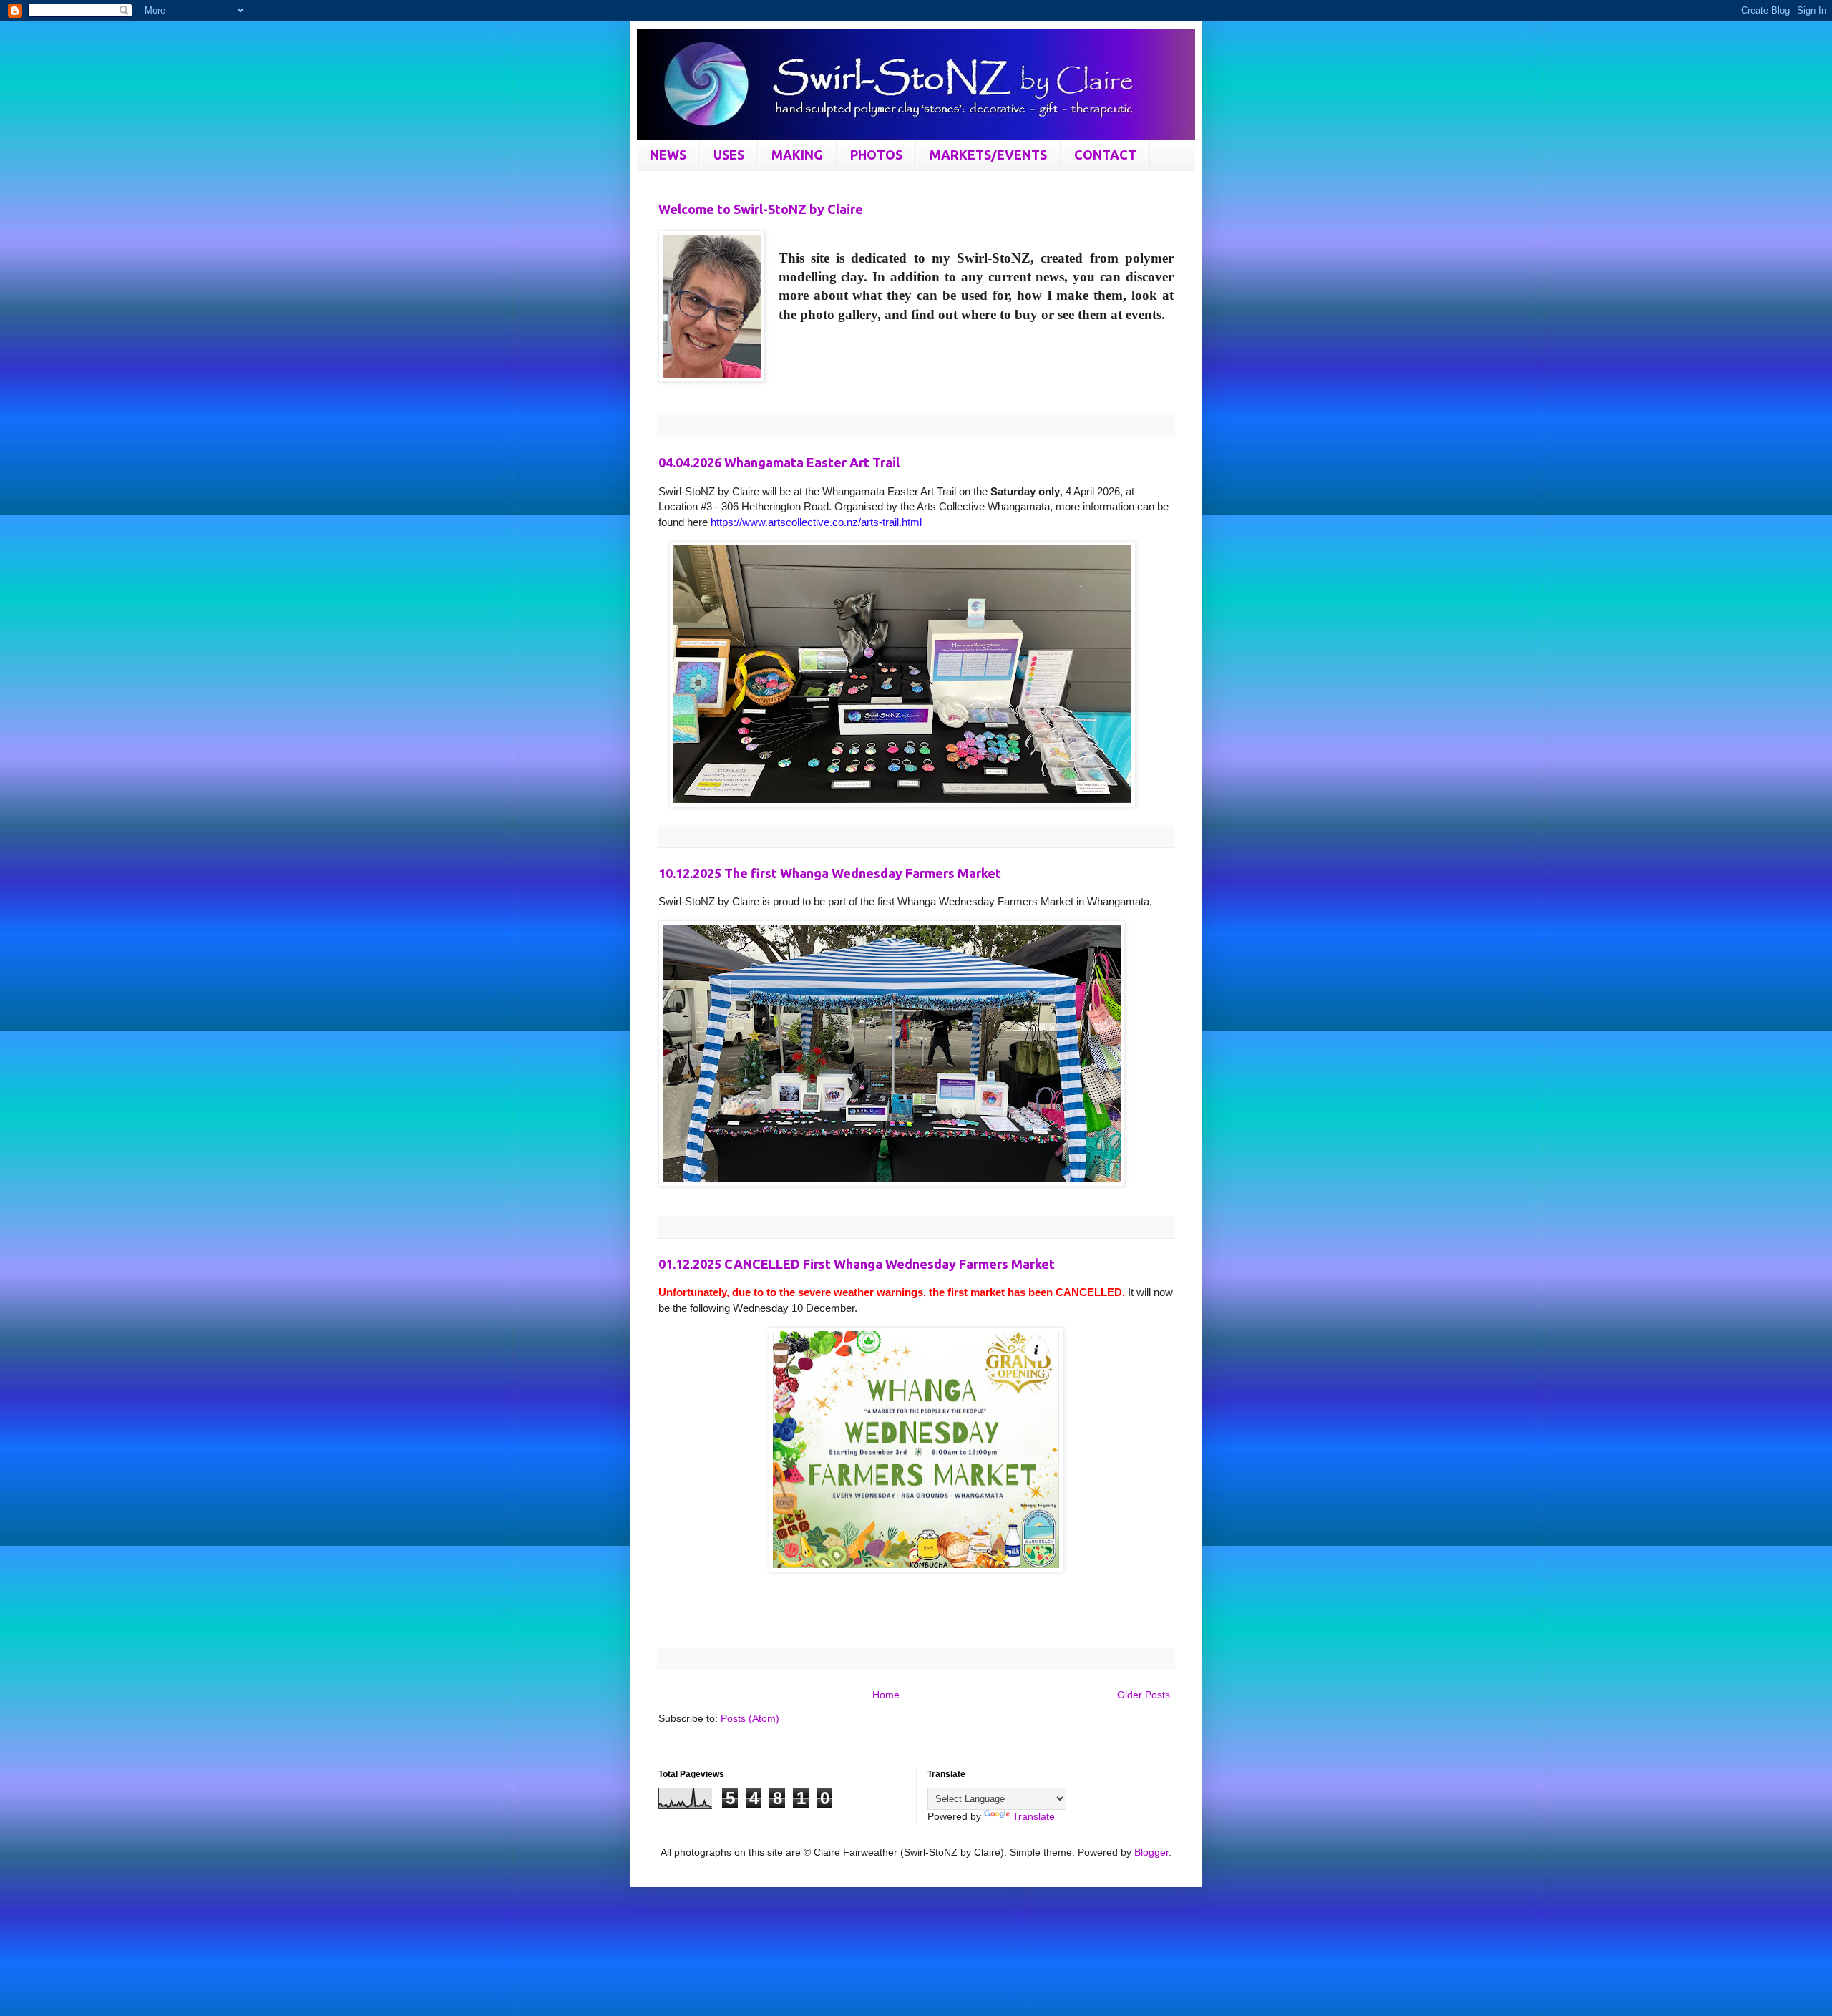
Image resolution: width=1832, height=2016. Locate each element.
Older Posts (1144, 1695)
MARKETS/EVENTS (988, 155)
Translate (1034, 1816)
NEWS (668, 155)
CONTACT (1105, 155)
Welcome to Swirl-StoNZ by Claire (761, 209)
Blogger (1151, 1852)
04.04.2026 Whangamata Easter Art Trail (779, 462)
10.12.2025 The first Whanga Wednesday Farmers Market (830, 873)
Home (886, 1695)
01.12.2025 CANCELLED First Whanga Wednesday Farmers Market (857, 1264)
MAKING (797, 155)
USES (729, 155)
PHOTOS (876, 155)
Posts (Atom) (750, 1718)
